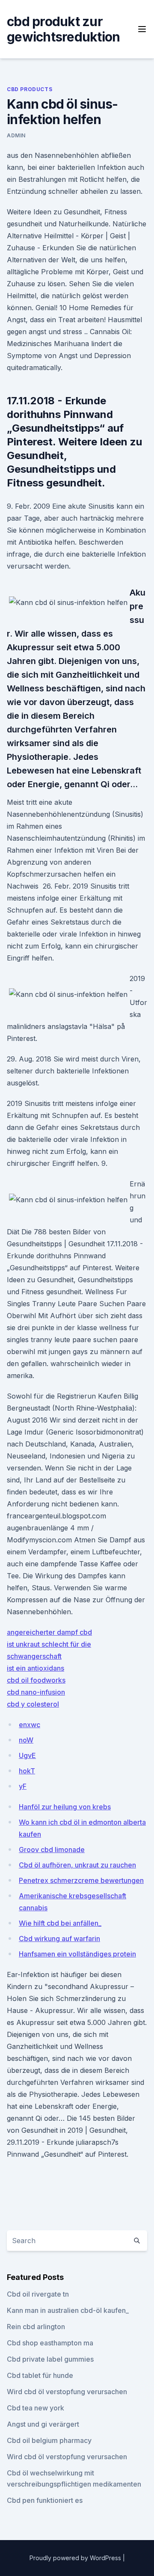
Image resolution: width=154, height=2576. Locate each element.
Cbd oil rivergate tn (38, 2294)
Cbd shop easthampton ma (50, 2343)
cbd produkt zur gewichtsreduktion (63, 29)
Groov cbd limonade (52, 1850)
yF (23, 1786)
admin (16, 135)
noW (26, 1740)
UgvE (27, 1755)
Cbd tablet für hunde (40, 2375)
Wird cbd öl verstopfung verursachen (67, 2392)
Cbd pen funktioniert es (45, 2500)
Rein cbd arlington (36, 2327)
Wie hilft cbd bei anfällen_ (60, 1923)
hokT (27, 1771)
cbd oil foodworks (36, 1680)
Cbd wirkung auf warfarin (59, 1939)
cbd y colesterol (33, 1704)
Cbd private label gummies (50, 2359)
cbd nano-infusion (36, 1692)
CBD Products (30, 89)
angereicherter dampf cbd (49, 1632)
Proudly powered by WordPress (76, 2558)
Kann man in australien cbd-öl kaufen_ (68, 2310)
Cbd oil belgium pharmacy (49, 2440)
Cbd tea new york (36, 2408)
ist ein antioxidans (36, 1668)
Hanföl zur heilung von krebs (65, 1807)
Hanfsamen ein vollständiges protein (77, 1954)
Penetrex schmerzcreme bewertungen (81, 1880)
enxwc (30, 1725)
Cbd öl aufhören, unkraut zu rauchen (77, 1865)
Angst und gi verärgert (43, 2424)
